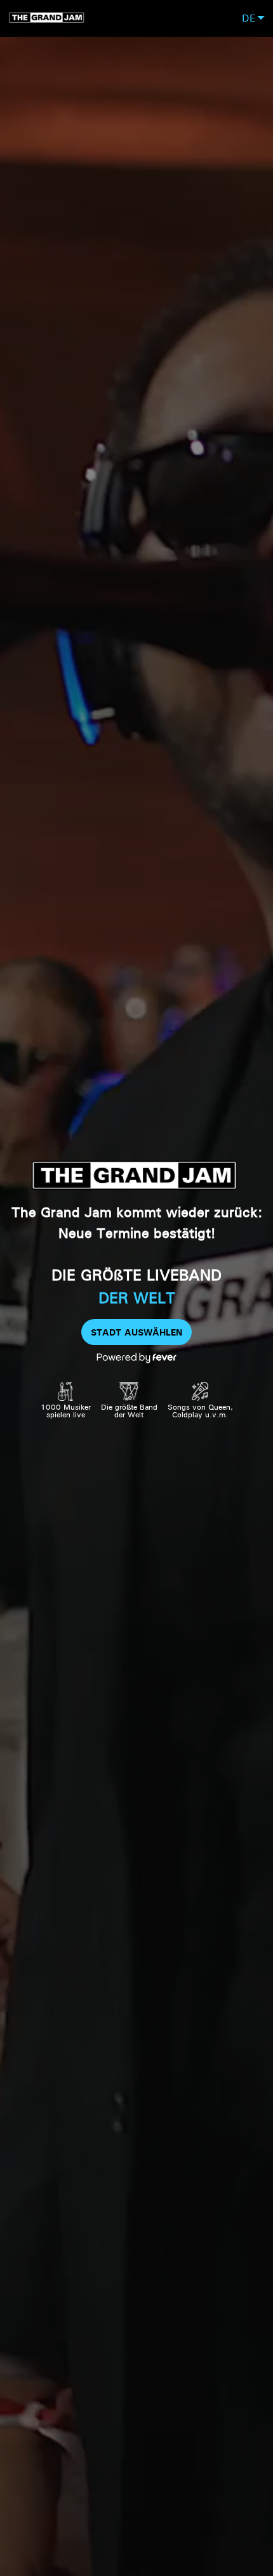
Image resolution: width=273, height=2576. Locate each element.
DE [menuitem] (249, 18)
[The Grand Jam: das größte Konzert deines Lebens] (47, 18)
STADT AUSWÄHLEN (136, 1332)
